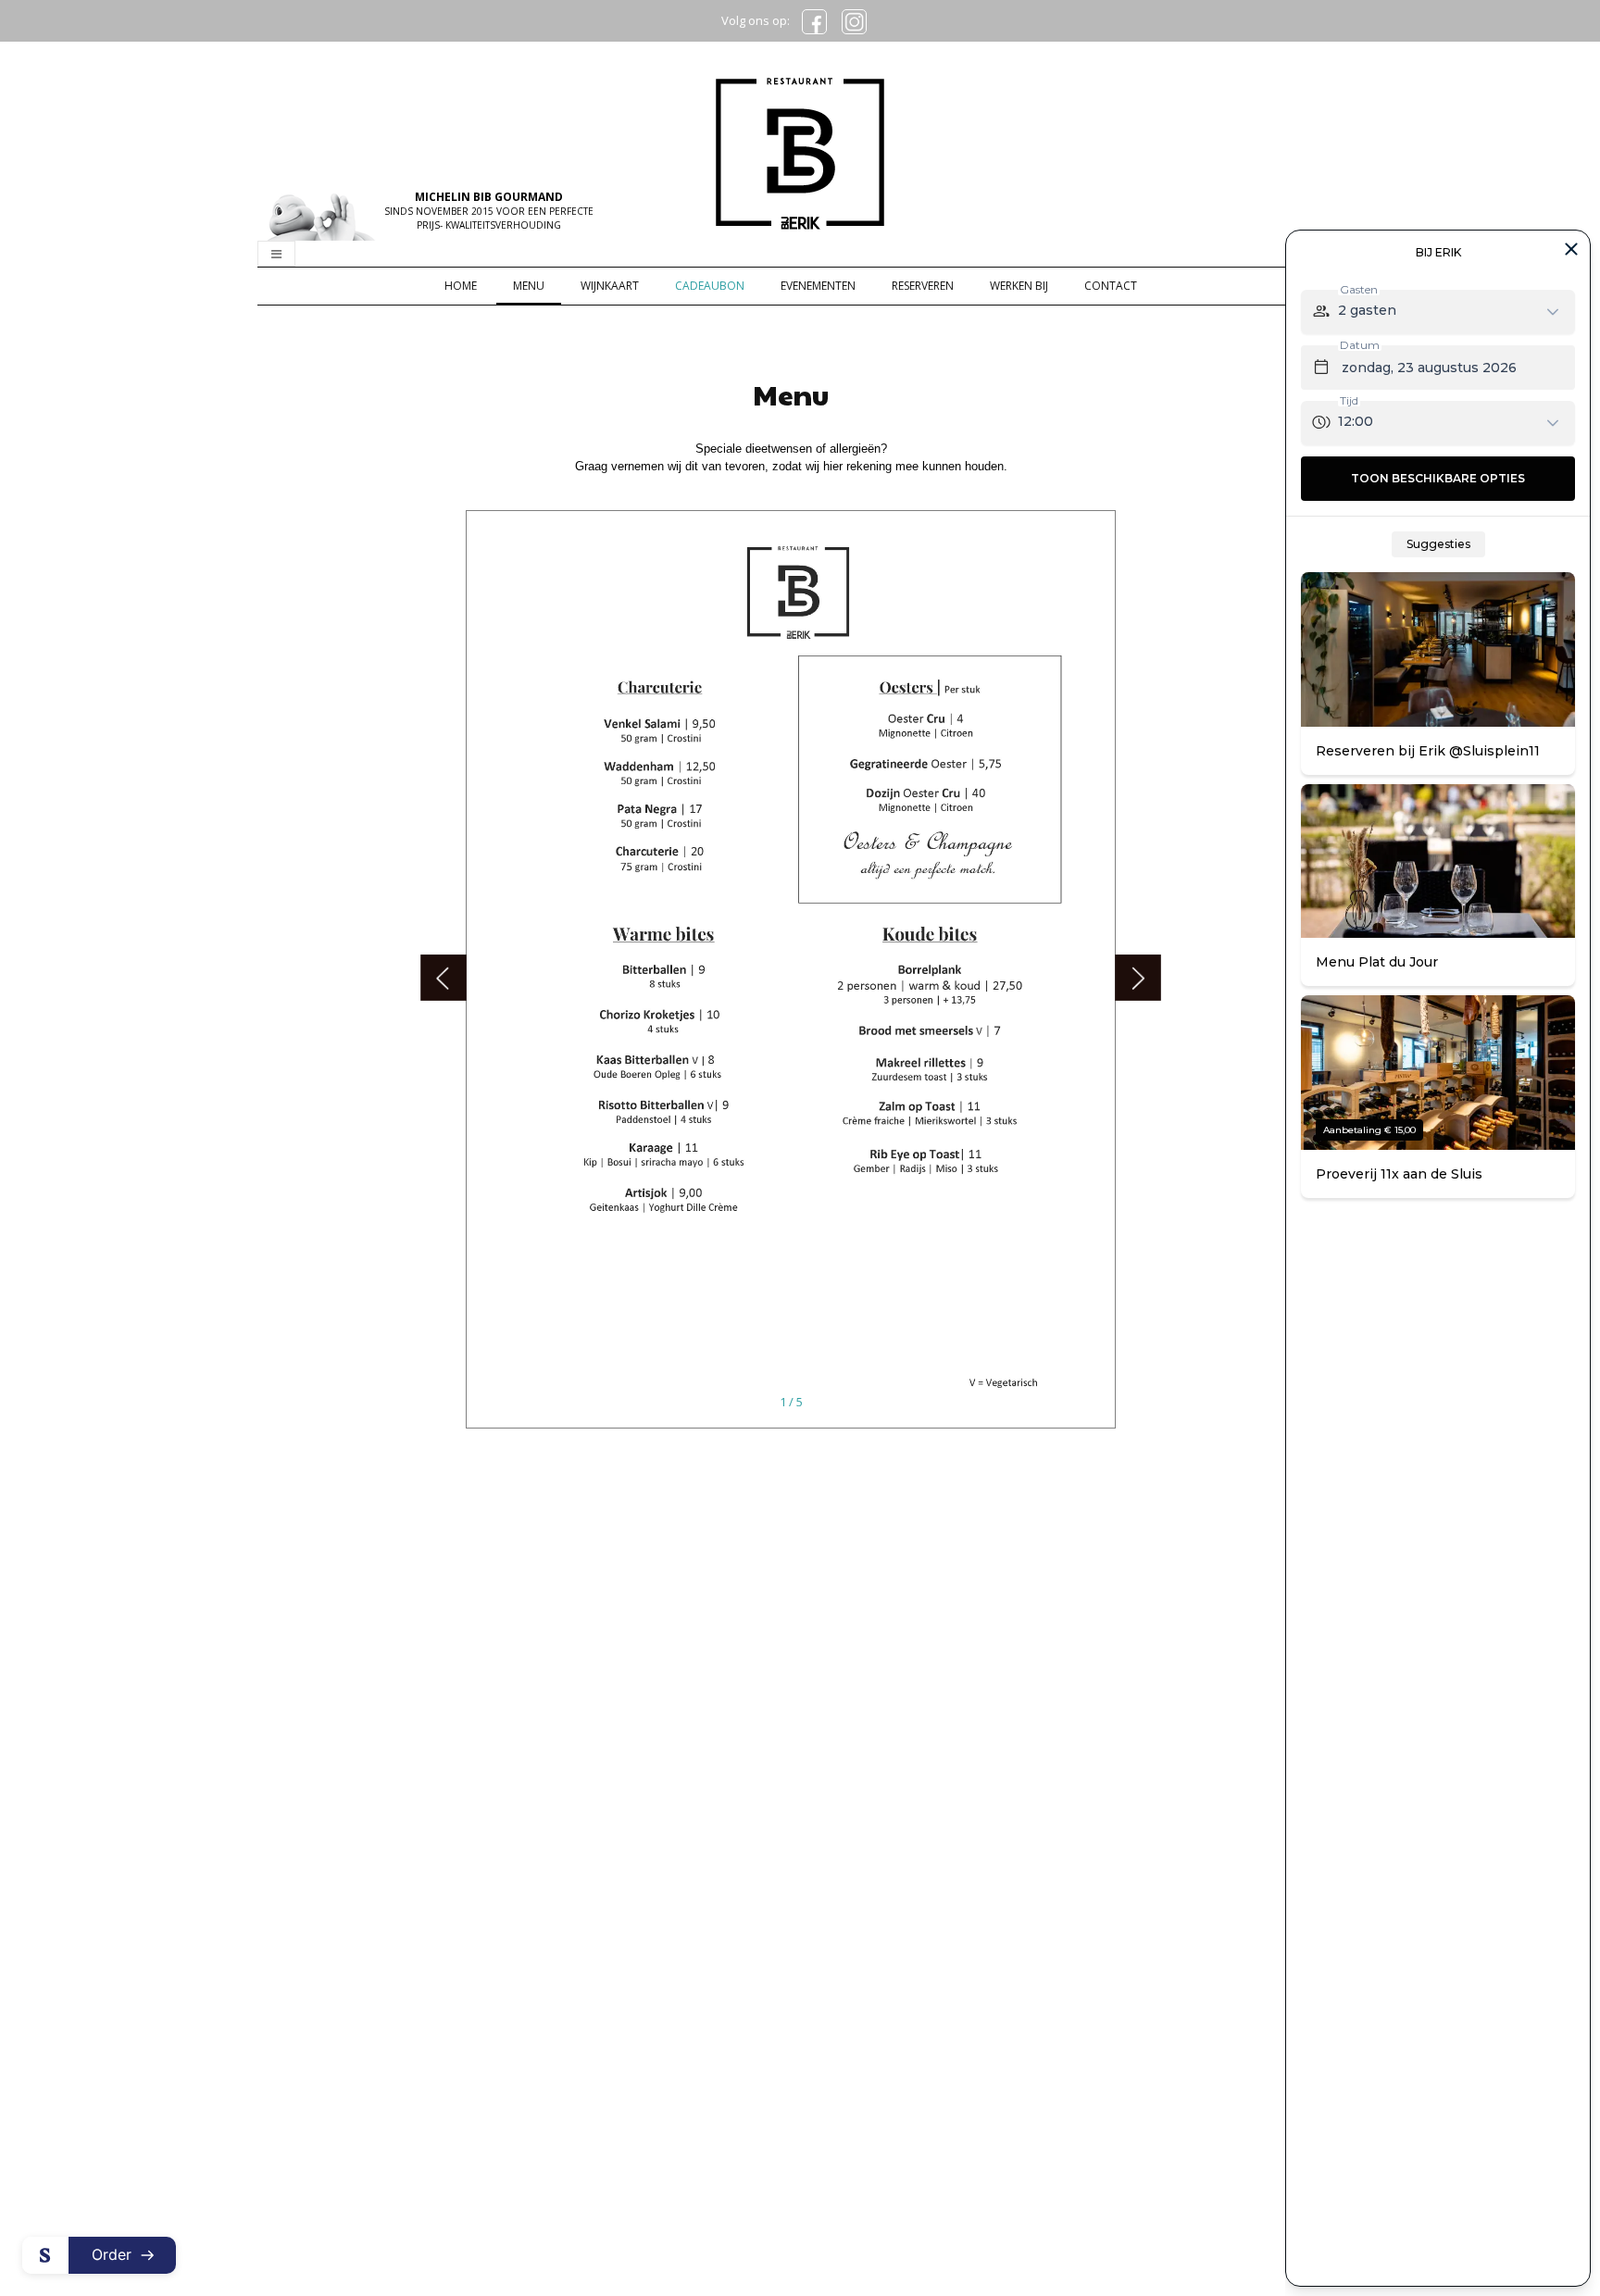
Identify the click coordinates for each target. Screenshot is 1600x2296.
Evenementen (818, 286)
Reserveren (923, 286)
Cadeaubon (710, 286)
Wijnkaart (610, 286)
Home (461, 286)
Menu (529, 286)
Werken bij (1019, 286)
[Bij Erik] (800, 152)
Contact (1111, 286)
